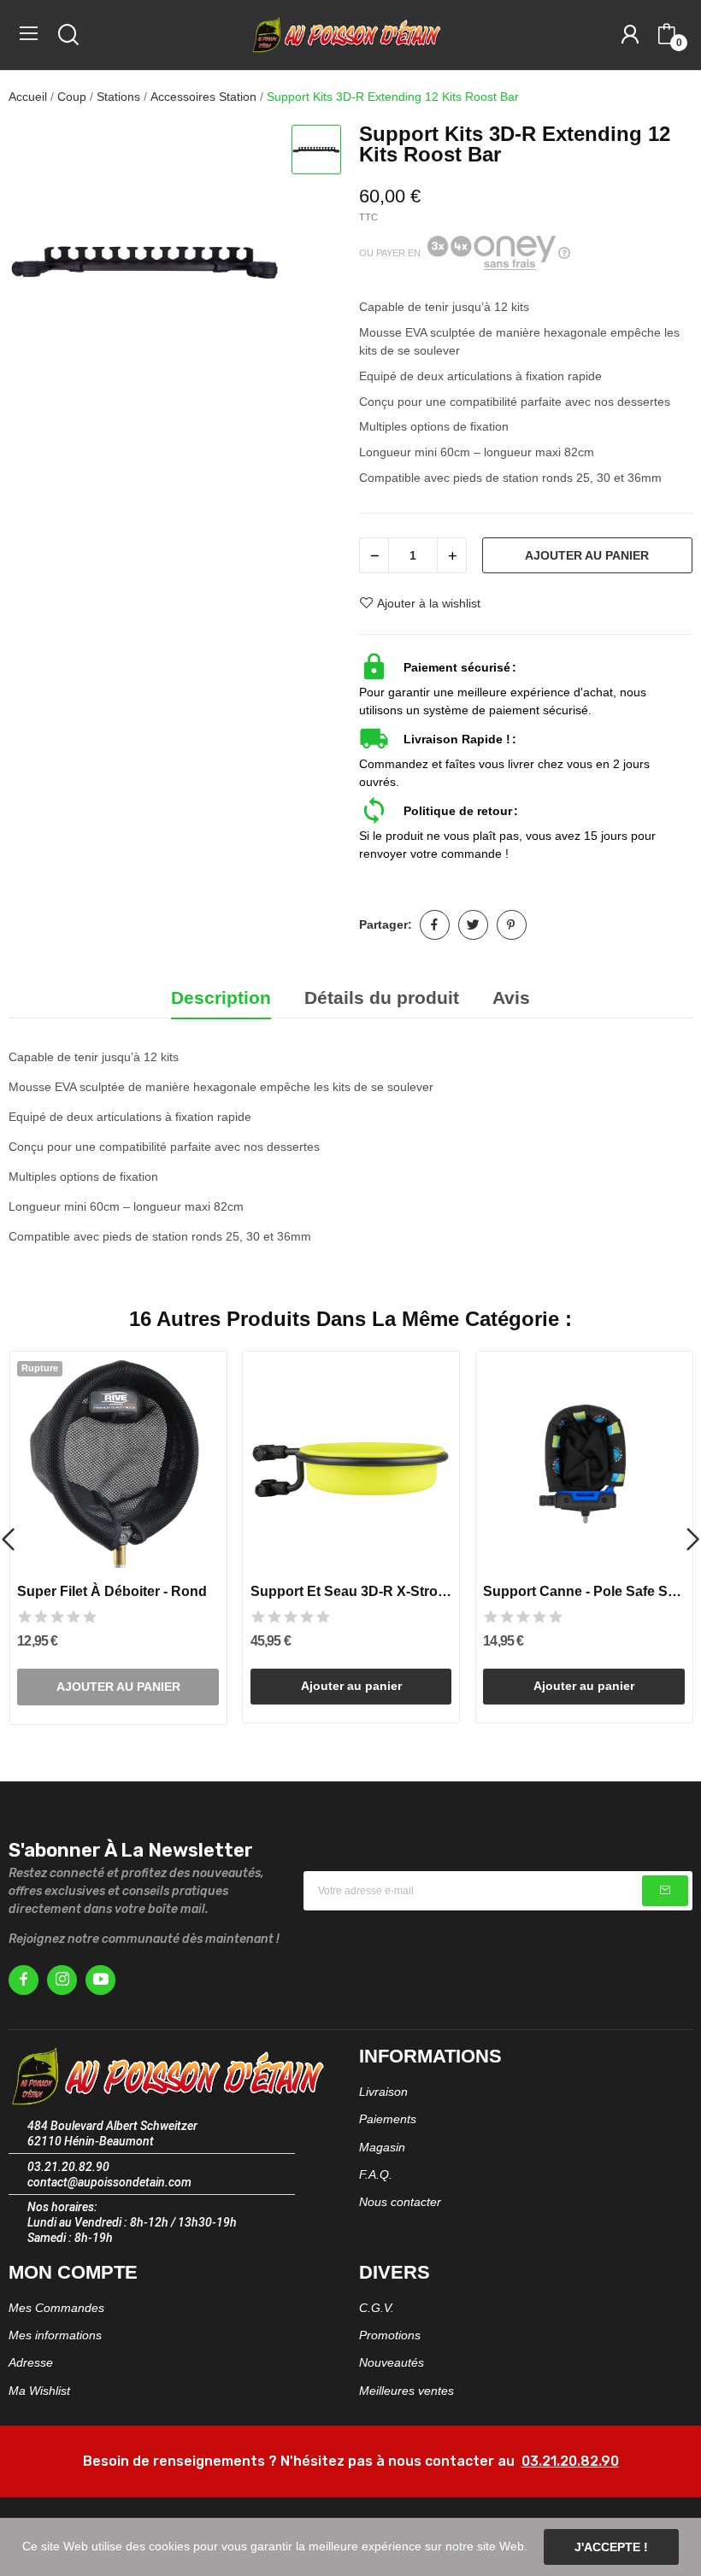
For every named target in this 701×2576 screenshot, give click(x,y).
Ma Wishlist (39, 2391)
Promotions (390, 2335)
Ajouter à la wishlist (429, 603)
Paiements (388, 2119)
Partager (435, 925)
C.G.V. (377, 2308)
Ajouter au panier (587, 555)
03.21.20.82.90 (570, 2461)
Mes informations (55, 2335)
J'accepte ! (611, 2547)
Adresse (31, 2362)
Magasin (382, 2147)
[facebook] (24, 1980)
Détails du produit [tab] (382, 998)
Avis (511, 998)
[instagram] (62, 1980)
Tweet (473, 925)
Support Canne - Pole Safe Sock (584, 1591)
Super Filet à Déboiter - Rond (112, 1591)
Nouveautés (392, 2362)
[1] (665, 1891)
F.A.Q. (376, 2174)
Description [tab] (221, 998)
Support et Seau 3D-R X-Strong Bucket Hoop (351, 1591)
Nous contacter (400, 2202)
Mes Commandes (56, 2308)
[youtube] (100, 1980)
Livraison (383, 2092)
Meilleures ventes (406, 2391)
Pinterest (512, 925)
